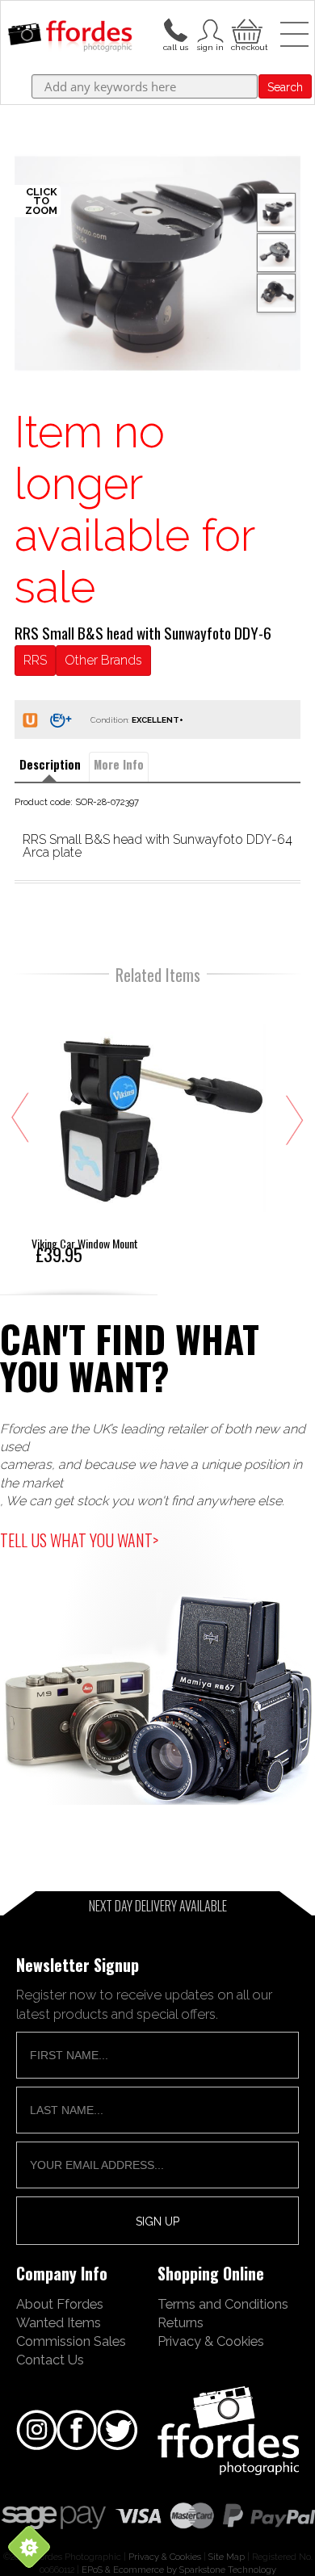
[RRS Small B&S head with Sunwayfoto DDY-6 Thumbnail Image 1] (276, 253)
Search (285, 87)
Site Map (227, 2557)
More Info (119, 764)
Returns (181, 2322)
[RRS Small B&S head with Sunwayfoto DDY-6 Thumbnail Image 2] (276, 293)
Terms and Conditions (223, 2304)
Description (50, 764)
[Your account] (175, 29)
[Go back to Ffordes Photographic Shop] (70, 37)
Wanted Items (59, 2322)
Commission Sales (71, 2341)
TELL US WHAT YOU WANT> (79, 1540)
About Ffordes (60, 2304)
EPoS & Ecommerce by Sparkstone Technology (179, 2570)
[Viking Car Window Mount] (149, 1131)
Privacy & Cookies (211, 2341)
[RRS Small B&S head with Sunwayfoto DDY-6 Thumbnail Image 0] (157, 263)
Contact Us (50, 2360)
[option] (157, 263)
